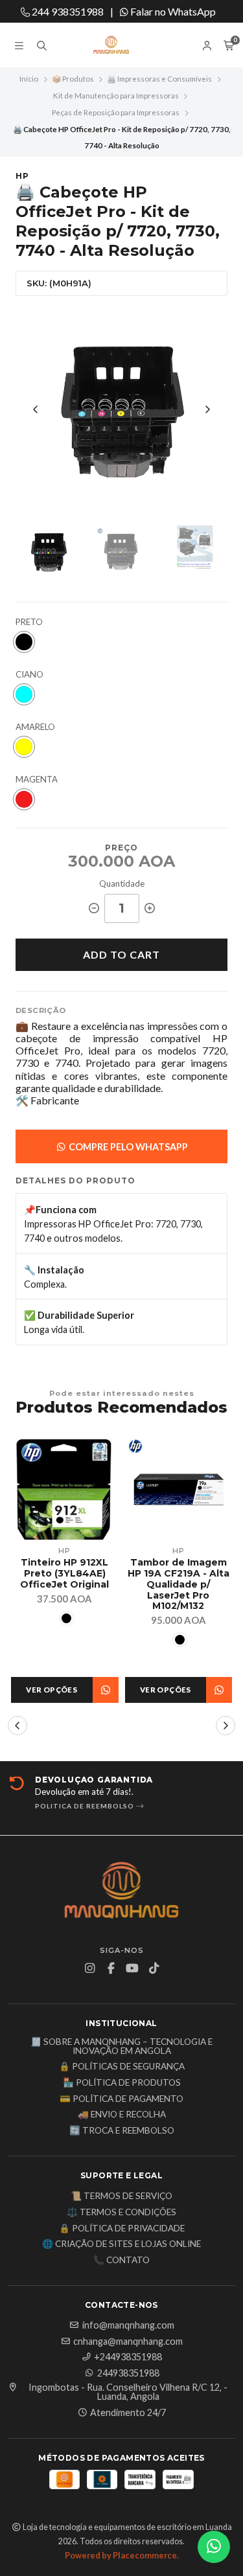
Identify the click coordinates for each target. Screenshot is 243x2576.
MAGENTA (37, 780)
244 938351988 (67, 11)
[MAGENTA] (24, 799)
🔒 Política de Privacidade (122, 2229)
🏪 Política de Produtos (122, 2083)
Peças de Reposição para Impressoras (116, 112)
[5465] (24, 694)
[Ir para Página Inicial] (122, 45)
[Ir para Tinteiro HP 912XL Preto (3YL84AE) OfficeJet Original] (65, 1489)
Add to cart (121, 954)
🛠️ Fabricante (47, 1100)
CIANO (29, 675)
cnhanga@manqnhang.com (128, 2342)
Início (29, 79)
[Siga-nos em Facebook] (111, 1968)
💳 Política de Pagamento (121, 2099)
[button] (17, 1726)
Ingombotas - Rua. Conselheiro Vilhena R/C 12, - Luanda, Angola (128, 2392)
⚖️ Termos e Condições (121, 2213)
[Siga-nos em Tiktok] (154, 1968)
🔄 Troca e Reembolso (122, 2131)
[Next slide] (207, 409)
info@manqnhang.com (128, 2325)
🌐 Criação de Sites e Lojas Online (121, 2244)
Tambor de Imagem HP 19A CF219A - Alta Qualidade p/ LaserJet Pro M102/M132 (179, 1584)
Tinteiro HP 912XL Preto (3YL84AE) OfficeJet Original (64, 1573)
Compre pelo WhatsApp (127, 1147)
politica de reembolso (86, 1806)
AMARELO (35, 727)
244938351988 (128, 2373)
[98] (24, 642)
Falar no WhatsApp (172, 11)
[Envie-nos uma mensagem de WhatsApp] (214, 2547)
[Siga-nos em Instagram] (89, 1968)
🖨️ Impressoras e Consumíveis (159, 79)
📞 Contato (121, 2261)
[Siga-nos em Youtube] (132, 1968)
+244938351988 (128, 2357)
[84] (24, 747)
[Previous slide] (36, 409)
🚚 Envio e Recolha (122, 2115)
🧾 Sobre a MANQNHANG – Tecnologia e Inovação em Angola (121, 2046)
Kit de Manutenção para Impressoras (116, 96)
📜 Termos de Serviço (121, 2196)
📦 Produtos (73, 79)
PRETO (29, 622)
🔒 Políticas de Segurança (122, 2067)
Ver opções (52, 1690)
